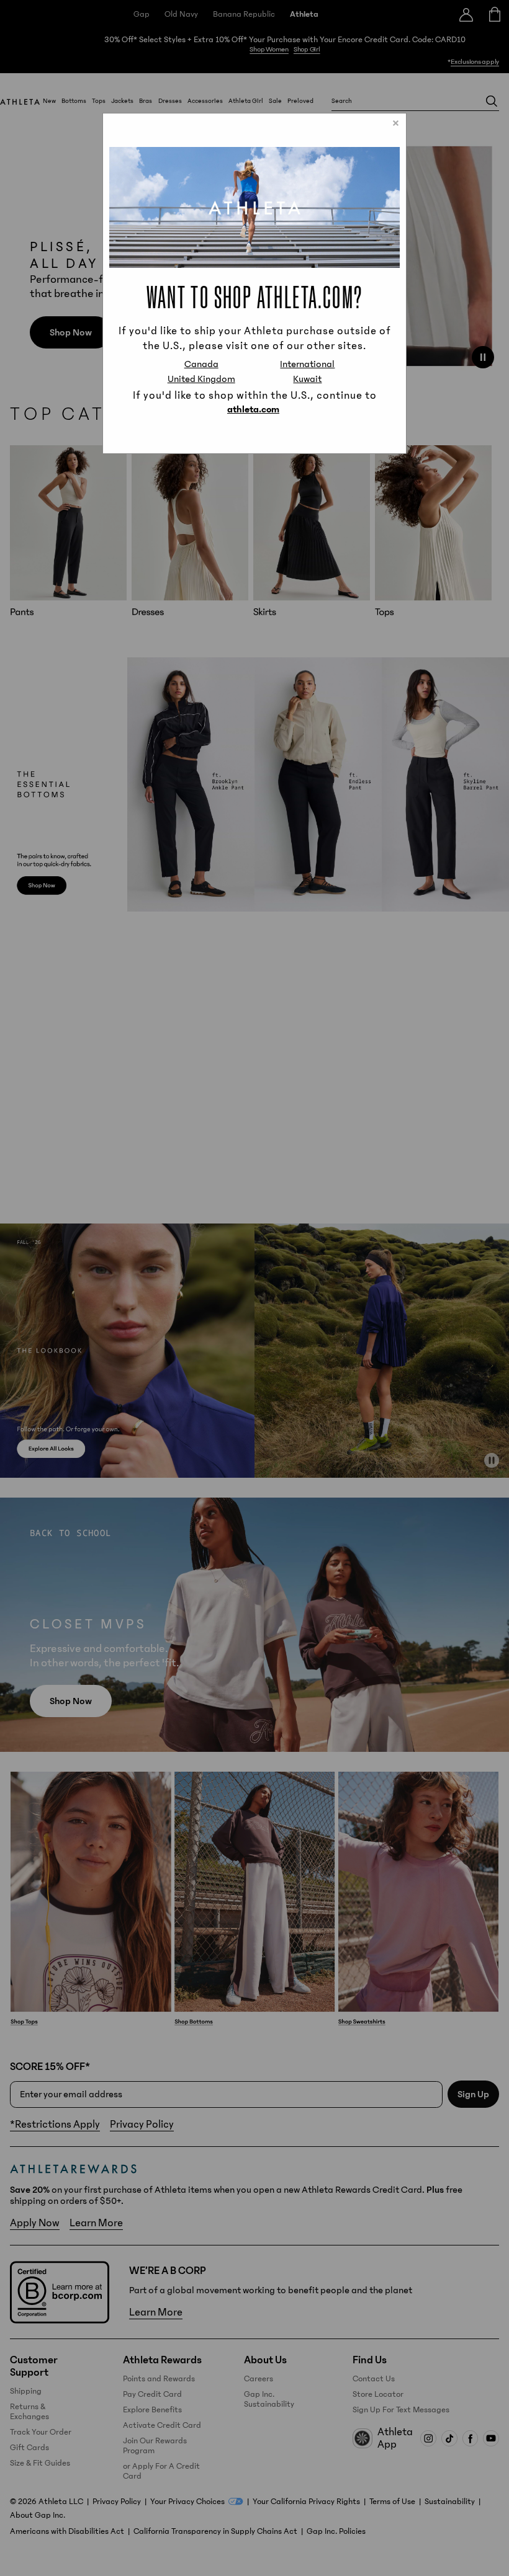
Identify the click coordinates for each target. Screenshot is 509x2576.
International (307, 364)
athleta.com (253, 409)
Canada (201, 364)
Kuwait (307, 379)
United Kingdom (201, 379)
